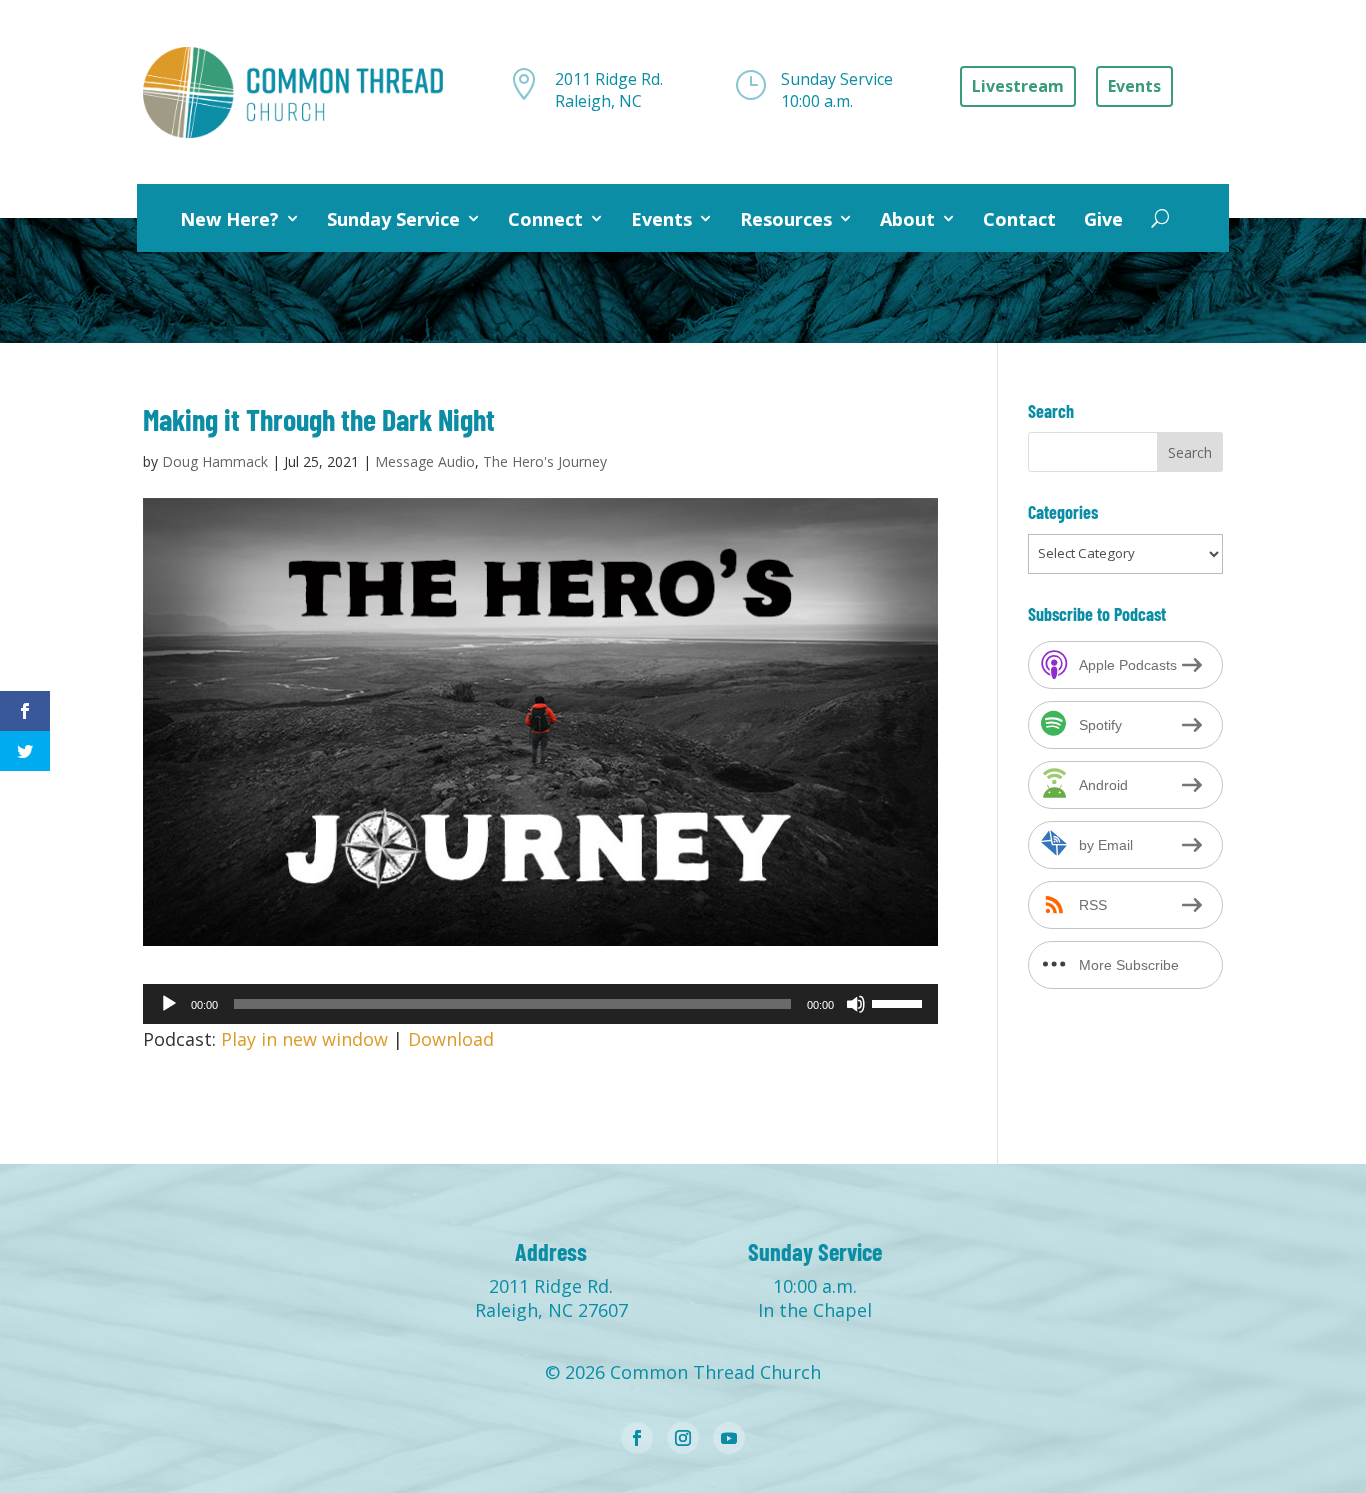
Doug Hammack (215, 461)
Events (661, 219)
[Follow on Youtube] (729, 1438)
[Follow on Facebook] (637, 1438)
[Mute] (856, 1004)
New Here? (229, 219)
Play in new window (304, 1039)
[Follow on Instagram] (683, 1438)
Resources (786, 219)
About (907, 219)
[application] (540, 1004)
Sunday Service (393, 219)
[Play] (169, 1004)
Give (1103, 219)
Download (451, 1039)
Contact (1019, 219)
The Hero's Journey (545, 461)
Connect (545, 219)
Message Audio (425, 461)
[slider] (900, 1002)
